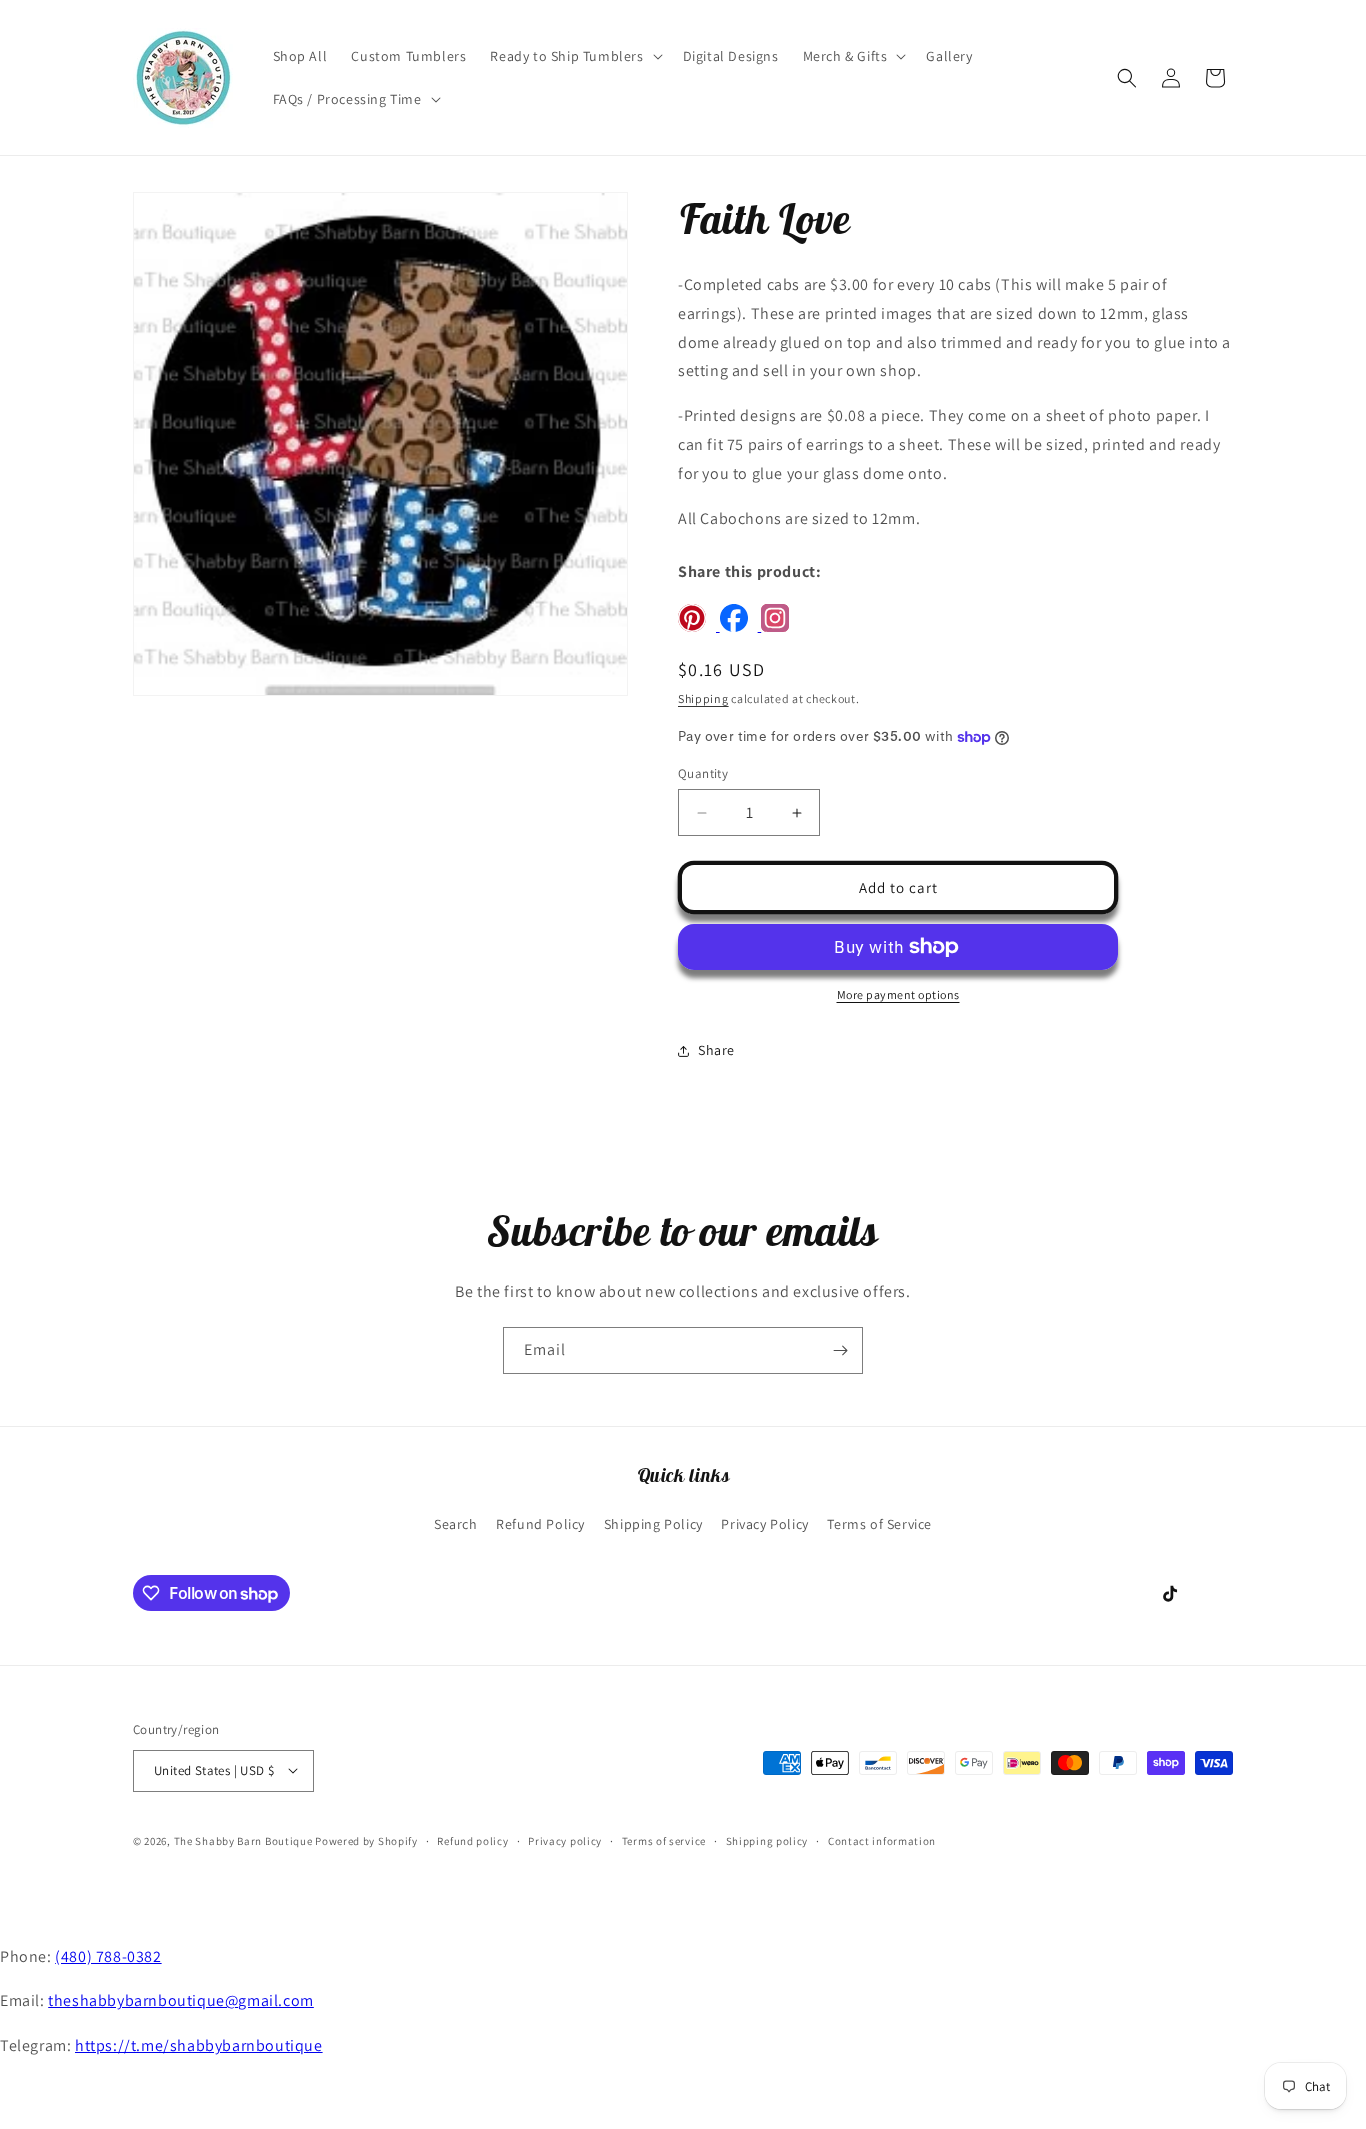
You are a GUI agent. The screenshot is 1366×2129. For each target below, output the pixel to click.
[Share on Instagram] (780, 626)
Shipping (703, 698)
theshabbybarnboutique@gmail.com (181, 2000)
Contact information (882, 1840)
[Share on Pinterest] (699, 626)
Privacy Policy (764, 1525)
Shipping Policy (653, 1525)
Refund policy (472, 1840)
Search (456, 1525)
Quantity (703, 773)
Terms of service (664, 1840)
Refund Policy (540, 1525)
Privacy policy (565, 1840)
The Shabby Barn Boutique (243, 1840)
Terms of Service (879, 1525)
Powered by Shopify (366, 1840)
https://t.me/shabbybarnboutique (199, 2045)
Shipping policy (767, 1840)
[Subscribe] (840, 1350)
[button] (574, 56)
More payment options (898, 994)
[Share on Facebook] (741, 626)
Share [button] (716, 1051)
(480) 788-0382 (108, 1956)
